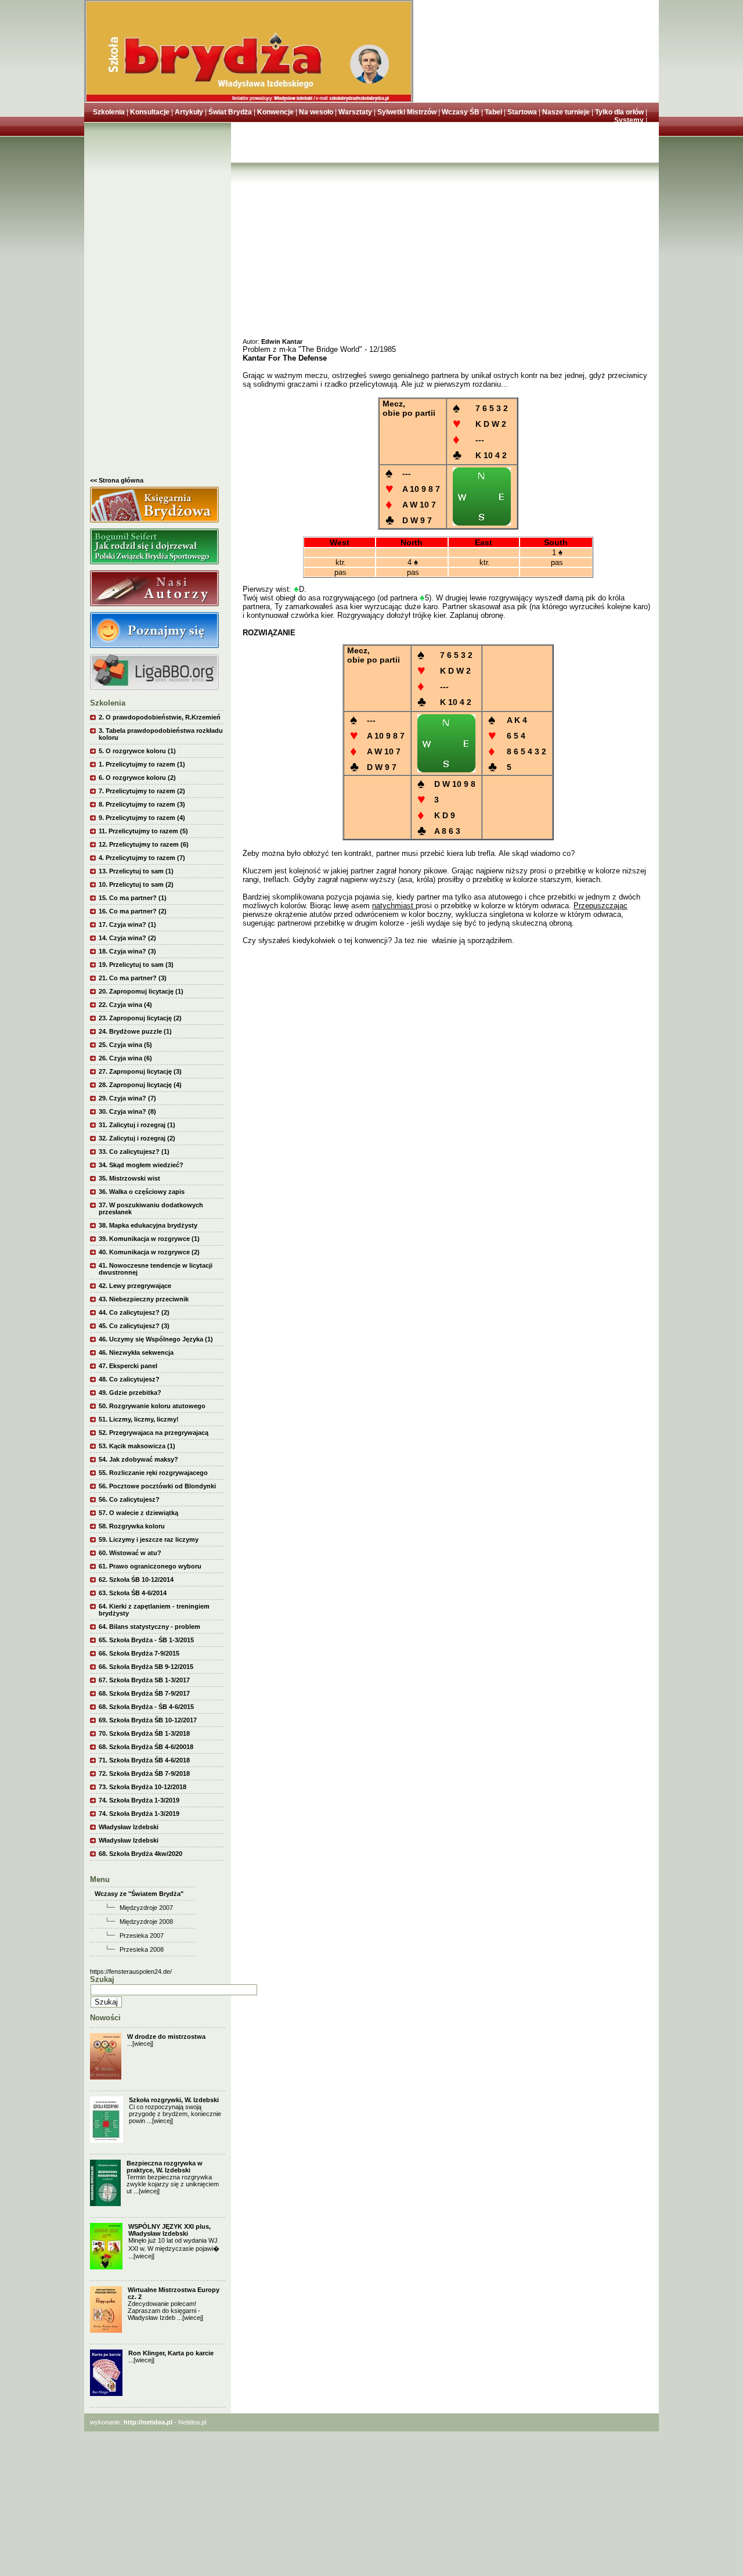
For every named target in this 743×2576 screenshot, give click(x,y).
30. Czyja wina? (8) (127, 1111)
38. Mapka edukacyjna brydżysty (148, 1225)
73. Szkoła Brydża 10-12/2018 (143, 1787)
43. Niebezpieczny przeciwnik (144, 1299)
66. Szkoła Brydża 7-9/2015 (139, 1653)
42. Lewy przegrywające (135, 1286)
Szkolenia (109, 112)
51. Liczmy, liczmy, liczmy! (139, 1419)
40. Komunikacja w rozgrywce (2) (149, 1252)
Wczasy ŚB (461, 112)
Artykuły (189, 112)
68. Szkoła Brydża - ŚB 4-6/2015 (146, 1707)
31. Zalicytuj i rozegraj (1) (137, 1125)
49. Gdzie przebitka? (130, 1393)
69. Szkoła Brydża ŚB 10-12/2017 (148, 1720)
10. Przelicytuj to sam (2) (136, 884)
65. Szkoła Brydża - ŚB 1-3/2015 (146, 1640)
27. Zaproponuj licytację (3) (140, 1071)
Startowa (522, 112)
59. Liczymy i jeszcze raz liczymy (149, 1539)
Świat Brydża (230, 112)
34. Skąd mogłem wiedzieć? (141, 1165)
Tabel (493, 112)
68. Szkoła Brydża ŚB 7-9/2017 (144, 1693)
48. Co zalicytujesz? (129, 1379)
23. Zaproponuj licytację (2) (140, 1018)
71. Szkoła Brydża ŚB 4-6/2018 (144, 1760)
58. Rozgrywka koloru (132, 1526)
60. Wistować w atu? (130, 1553)
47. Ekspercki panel (128, 1366)
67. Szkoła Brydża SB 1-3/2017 (144, 1680)
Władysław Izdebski (129, 1827)
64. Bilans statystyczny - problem (149, 1627)
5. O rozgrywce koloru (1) (137, 751)
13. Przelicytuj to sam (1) (136, 871)
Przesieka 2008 (142, 1949)
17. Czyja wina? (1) (127, 924)
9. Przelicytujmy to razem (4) (142, 818)
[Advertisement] (158, 303)
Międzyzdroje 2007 (146, 1908)
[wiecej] (143, 2043)
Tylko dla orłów (619, 112)
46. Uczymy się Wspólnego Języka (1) (156, 1339)
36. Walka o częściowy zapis (142, 1192)
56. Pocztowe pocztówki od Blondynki (157, 1486)
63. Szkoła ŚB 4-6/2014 (133, 1593)
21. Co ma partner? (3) (133, 978)
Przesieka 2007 (142, 1935)
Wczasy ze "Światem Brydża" (139, 1894)
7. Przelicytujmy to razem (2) (142, 791)
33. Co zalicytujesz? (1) (134, 1152)
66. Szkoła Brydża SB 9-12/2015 (146, 1667)
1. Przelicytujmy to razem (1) (142, 764)
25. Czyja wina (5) (125, 1045)
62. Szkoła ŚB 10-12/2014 (136, 1580)
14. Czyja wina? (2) (127, 938)
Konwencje (275, 112)
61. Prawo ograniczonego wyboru (150, 1566)
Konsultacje (150, 112)
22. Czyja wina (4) (125, 1005)
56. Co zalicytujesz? (129, 1499)
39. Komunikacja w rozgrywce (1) (149, 1239)
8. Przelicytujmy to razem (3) (142, 804)
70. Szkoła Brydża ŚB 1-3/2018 (144, 1733)
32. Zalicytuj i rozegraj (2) (137, 1138)
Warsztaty (355, 112)
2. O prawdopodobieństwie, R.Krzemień (160, 717)
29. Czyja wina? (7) (127, 1098)
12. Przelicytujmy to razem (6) (144, 844)
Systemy (629, 120)
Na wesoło (316, 112)
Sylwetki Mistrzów (407, 112)
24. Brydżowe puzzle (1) (135, 1031)
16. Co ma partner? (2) (133, 911)
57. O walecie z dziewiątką (138, 1513)
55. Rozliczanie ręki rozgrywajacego (153, 1473)
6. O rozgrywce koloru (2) (137, 778)
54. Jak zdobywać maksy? (138, 1459)
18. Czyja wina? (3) (127, 951)
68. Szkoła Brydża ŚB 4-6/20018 (146, 1747)
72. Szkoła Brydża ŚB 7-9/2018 (144, 1773)
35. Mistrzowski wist (129, 1178)
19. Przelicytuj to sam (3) (136, 965)
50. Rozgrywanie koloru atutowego (152, 1406)
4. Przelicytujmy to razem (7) (142, 858)
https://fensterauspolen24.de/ (131, 1971)
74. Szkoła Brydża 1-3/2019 (139, 1800)
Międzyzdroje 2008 (146, 1922)
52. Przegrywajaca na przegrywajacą (154, 1433)
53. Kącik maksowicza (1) (137, 1446)
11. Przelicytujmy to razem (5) (143, 831)
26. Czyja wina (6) (125, 1058)
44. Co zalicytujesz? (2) (134, 1312)
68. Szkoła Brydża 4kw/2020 (140, 1854)
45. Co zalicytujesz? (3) (134, 1326)
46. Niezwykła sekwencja (136, 1352)
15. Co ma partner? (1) (133, 898)
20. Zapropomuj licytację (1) (141, 991)
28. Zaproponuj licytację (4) (140, 1085)
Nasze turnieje (566, 112)
